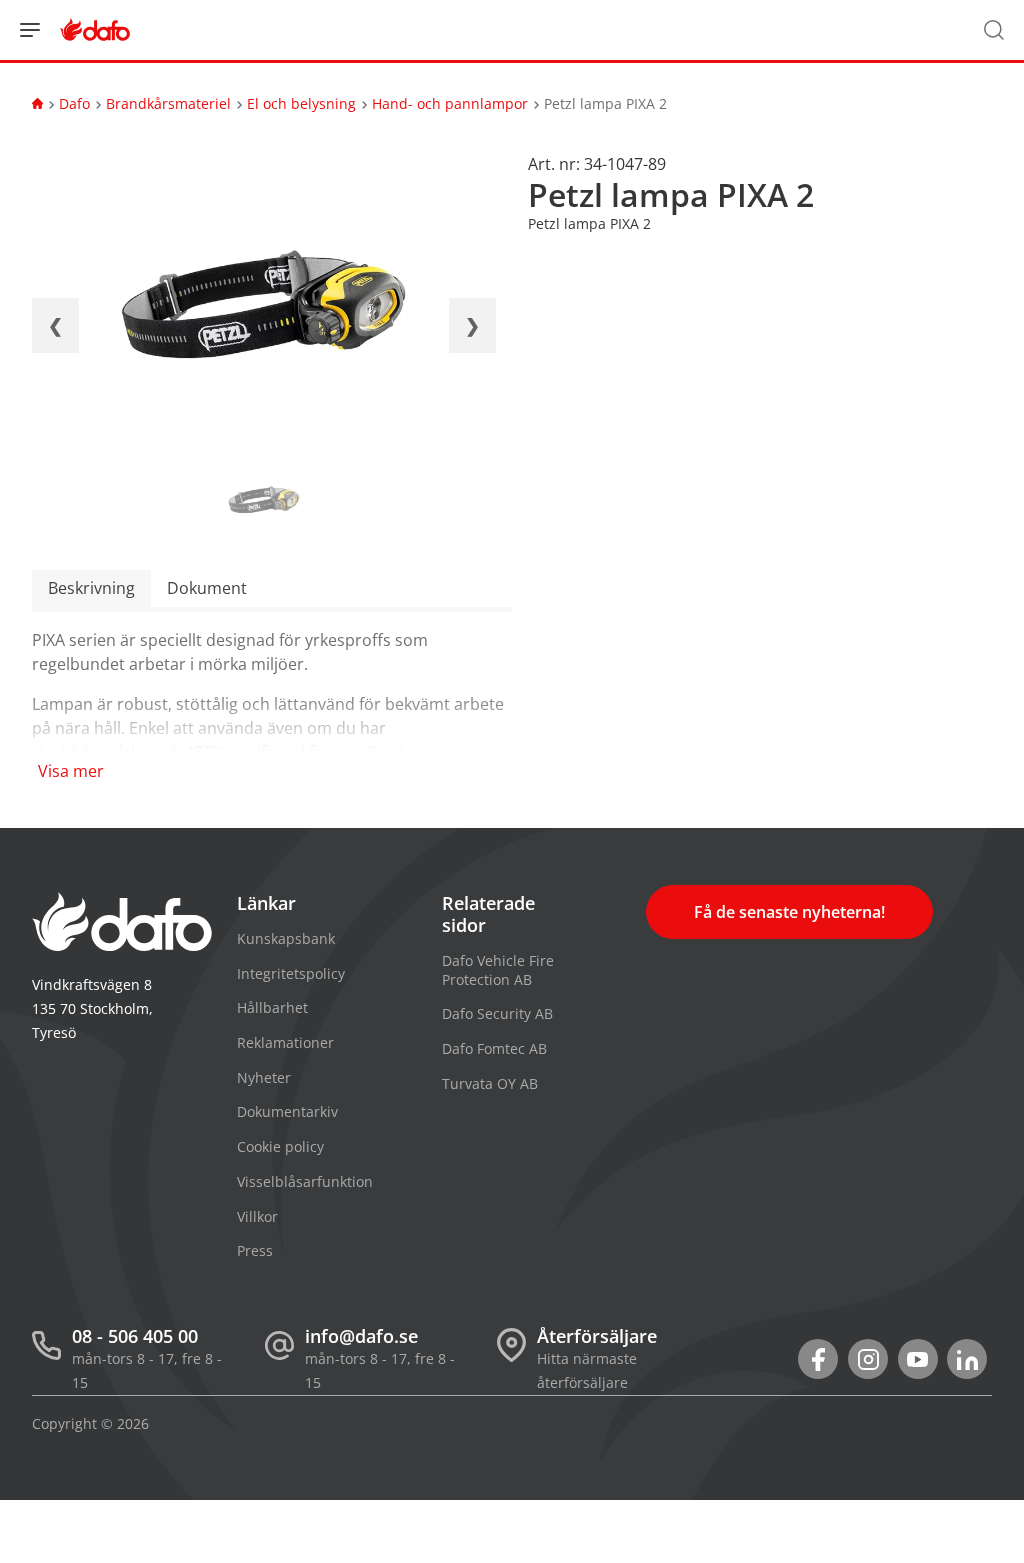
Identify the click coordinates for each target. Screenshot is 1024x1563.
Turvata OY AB (490, 1083)
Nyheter (264, 1077)
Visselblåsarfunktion (305, 1181)
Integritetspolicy (291, 973)
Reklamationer (285, 1042)
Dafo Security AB (497, 1013)
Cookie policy (280, 1146)
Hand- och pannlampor (450, 103)
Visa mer (71, 771)
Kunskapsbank (286, 938)
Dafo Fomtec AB (494, 1048)
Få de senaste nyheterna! (789, 912)
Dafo (74, 103)
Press (255, 1250)
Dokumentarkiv (287, 1111)
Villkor (257, 1216)
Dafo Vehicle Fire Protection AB (498, 970)
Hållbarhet (272, 1007)
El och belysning (301, 103)
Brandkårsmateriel (168, 103)
